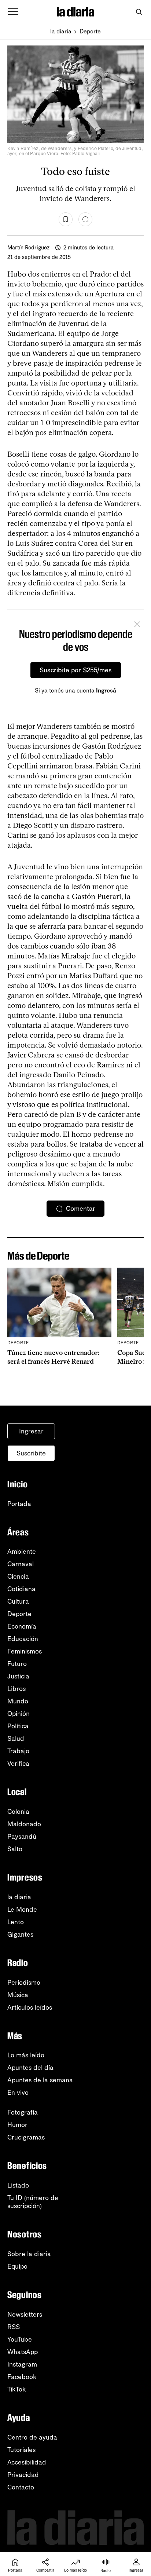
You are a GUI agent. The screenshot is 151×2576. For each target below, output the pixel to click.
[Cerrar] (137, 625)
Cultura (18, 1601)
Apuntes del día (30, 2068)
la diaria (61, 31)
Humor (17, 2125)
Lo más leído (26, 2055)
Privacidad (23, 2475)
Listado (18, 2185)
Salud (16, 1739)
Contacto (21, 2487)
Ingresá (106, 690)
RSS (14, 2327)
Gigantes (20, 1934)
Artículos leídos (30, 2007)
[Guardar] (66, 219)
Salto (15, 1849)
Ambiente (22, 1552)
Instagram (22, 2364)
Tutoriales (21, 2450)
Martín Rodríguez (28, 248)
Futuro (17, 1664)
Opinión (19, 1714)
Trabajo (18, 1751)
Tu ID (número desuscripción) (33, 2202)
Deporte (90, 31)
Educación (23, 1639)
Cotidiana (21, 1589)
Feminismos (25, 1651)
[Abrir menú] (13, 12)
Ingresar (31, 1431)
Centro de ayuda (32, 2437)
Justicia (18, 1676)
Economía (22, 1626)
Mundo (18, 1701)
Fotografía (23, 2112)
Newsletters (25, 2314)
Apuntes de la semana (40, 2080)
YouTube (20, 2339)
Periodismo (24, 1983)
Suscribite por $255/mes (76, 670)
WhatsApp (23, 2352)
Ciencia (18, 1576)
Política (18, 1726)
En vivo (18, 2093)
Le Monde (22, 1910)
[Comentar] (85, 219)
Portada (19, 1504)
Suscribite (31, 1453)
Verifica (18, 1764)
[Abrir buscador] (139, 12)
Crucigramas (26, 2137)
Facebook (22, 2377)
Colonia (18, 1812)
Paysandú (22, 1837)
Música (18, 1995)
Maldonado (24, 1824)
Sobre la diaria (29, 2254)
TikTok (17, 2389)
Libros (16, 1689)
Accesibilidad (27, 2462)
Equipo (17, 2266)
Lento (16, 1922)
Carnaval (21, 1564)
